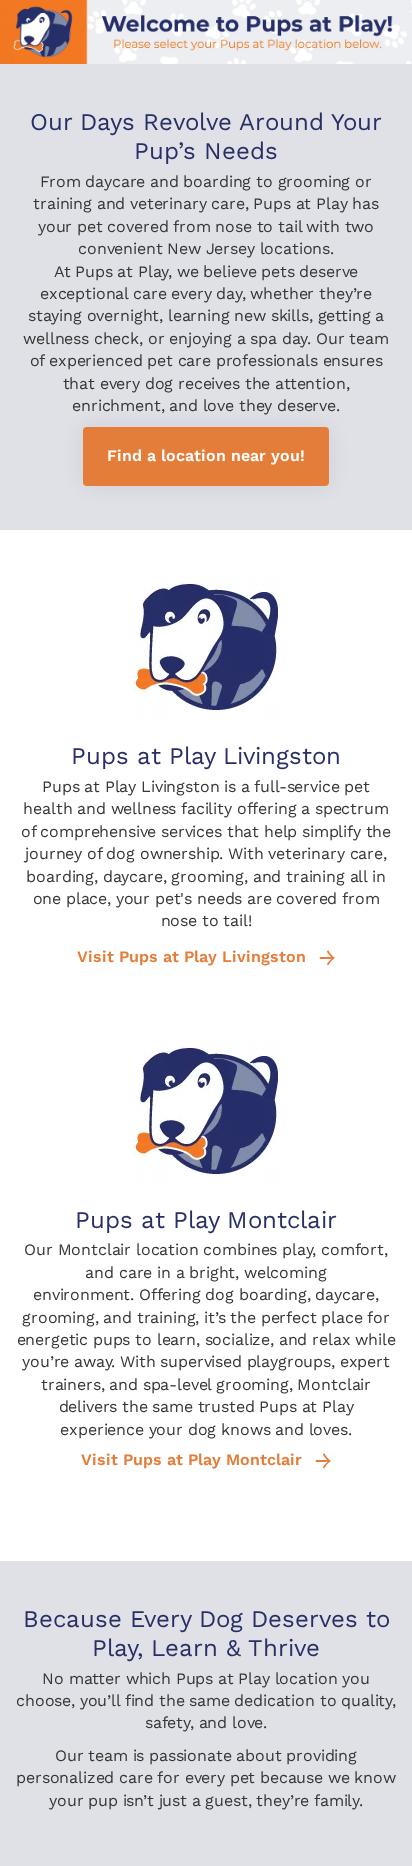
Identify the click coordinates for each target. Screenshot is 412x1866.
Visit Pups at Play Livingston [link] (194, 957)
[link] (206, 456)
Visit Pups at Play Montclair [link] (194, 1460)
